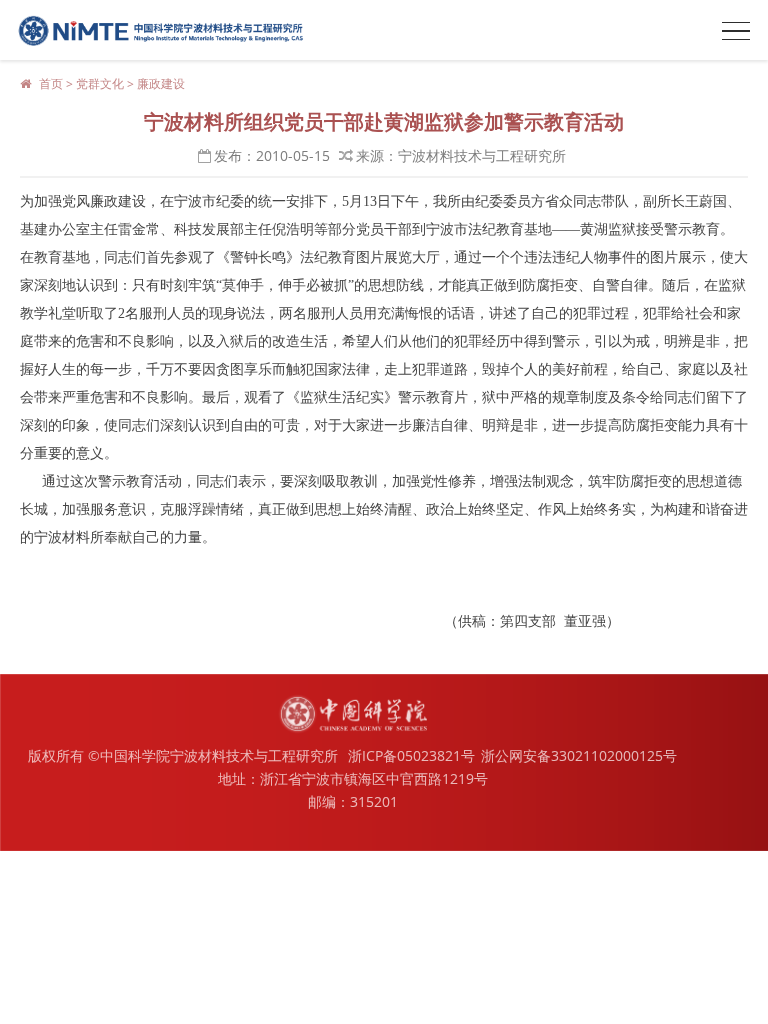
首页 (51, 83)
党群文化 (100, 83)
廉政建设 (161, 83)
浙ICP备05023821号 (411, 755)
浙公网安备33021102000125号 (579, 755)
